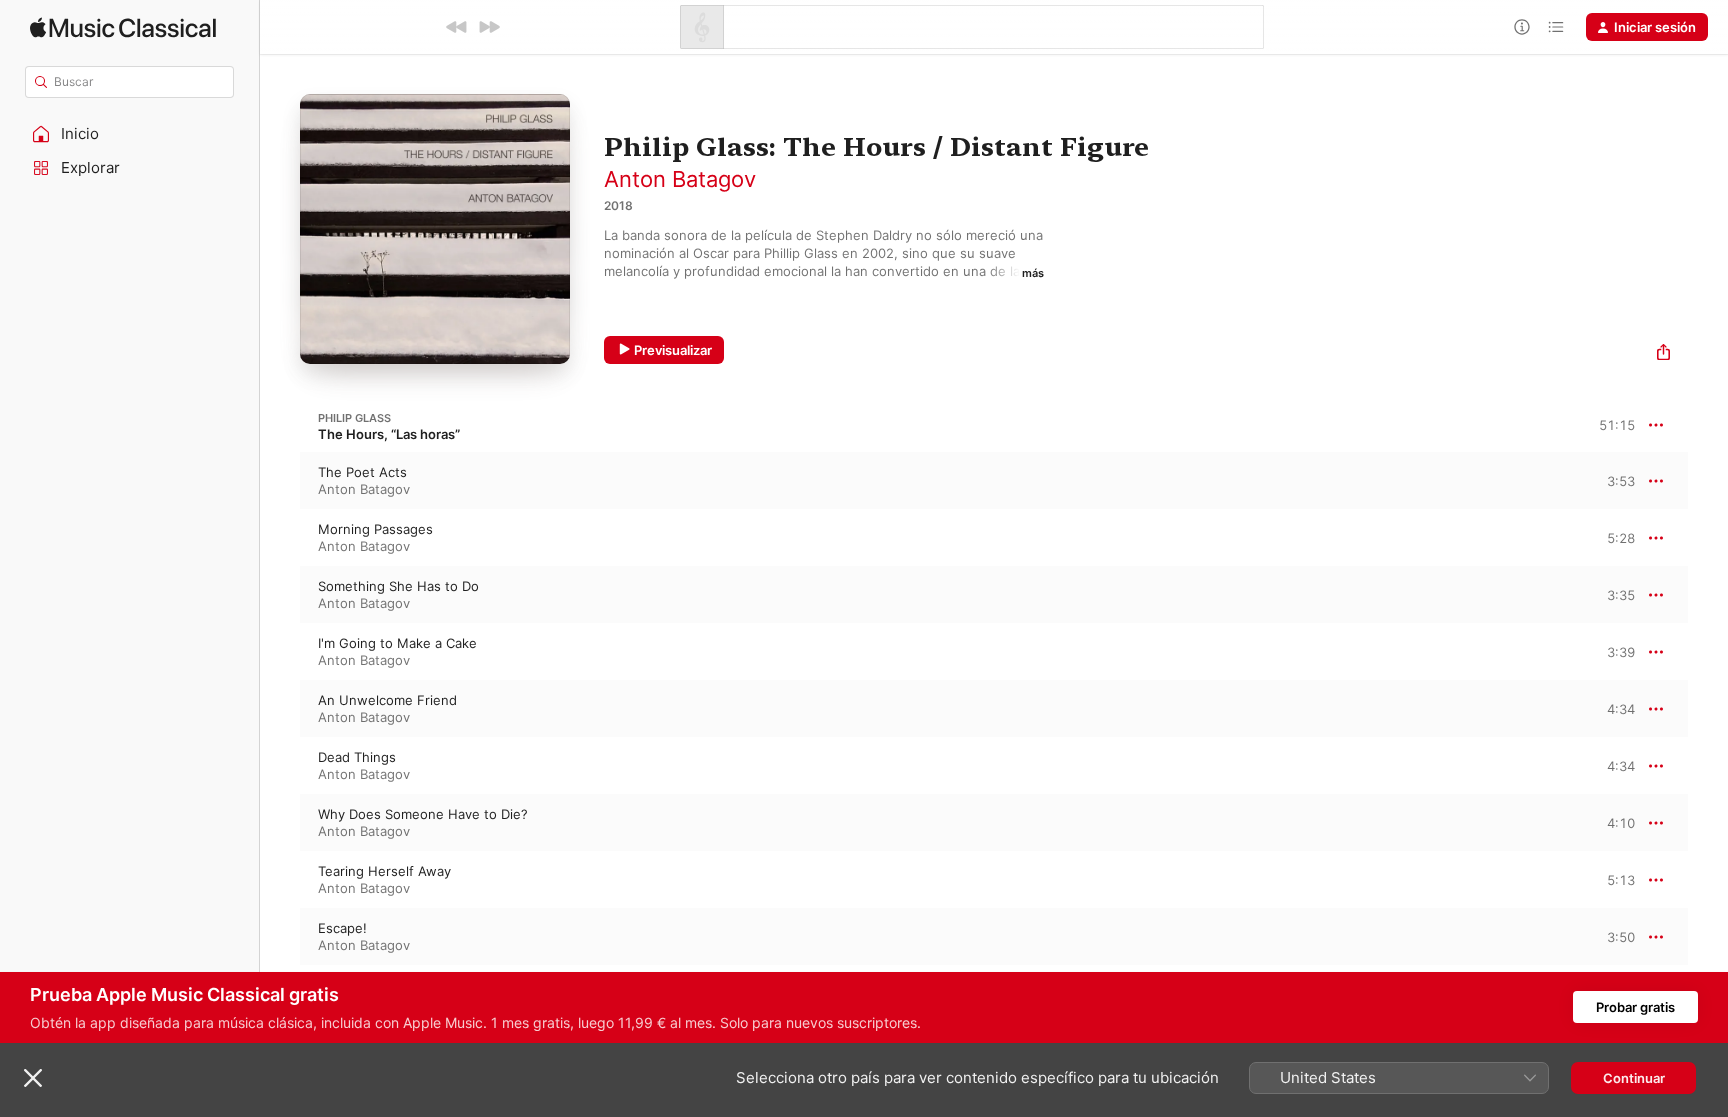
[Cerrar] (33, 1078)
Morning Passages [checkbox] (375, 529)
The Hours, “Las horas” (389, 434)
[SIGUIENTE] (489, 27)
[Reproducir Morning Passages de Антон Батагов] (280, 538)
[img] (123, 27)
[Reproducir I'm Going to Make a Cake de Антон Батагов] (280, 652)
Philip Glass (354, 418)
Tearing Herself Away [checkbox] (384, 871)
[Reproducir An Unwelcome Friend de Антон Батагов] (280, 709)
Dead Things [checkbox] (357, 757)
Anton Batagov (680, 179)
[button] (130, 134)
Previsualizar (673, 350)
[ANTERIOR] (457, 27)
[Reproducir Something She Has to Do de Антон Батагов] (280, 595)
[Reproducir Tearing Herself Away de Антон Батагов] (280, 880)
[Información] (1522, 27)
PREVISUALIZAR (1597, 480)
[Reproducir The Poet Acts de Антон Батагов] (280, 481)
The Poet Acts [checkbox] (362, 472)
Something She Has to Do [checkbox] (398, 586)
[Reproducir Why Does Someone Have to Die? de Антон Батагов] (280, 823)
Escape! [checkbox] (342, 928)
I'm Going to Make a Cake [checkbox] (397, 643)
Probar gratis (1635, 1007)
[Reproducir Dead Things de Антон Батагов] (280, 766)
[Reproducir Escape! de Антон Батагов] (280, 937)
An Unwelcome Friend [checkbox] (387, 700)
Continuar (1634, 1078)
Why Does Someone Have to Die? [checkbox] (423, 814)
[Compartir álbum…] (1663, 354)
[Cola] (1556, 27)
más (1033, 273)
